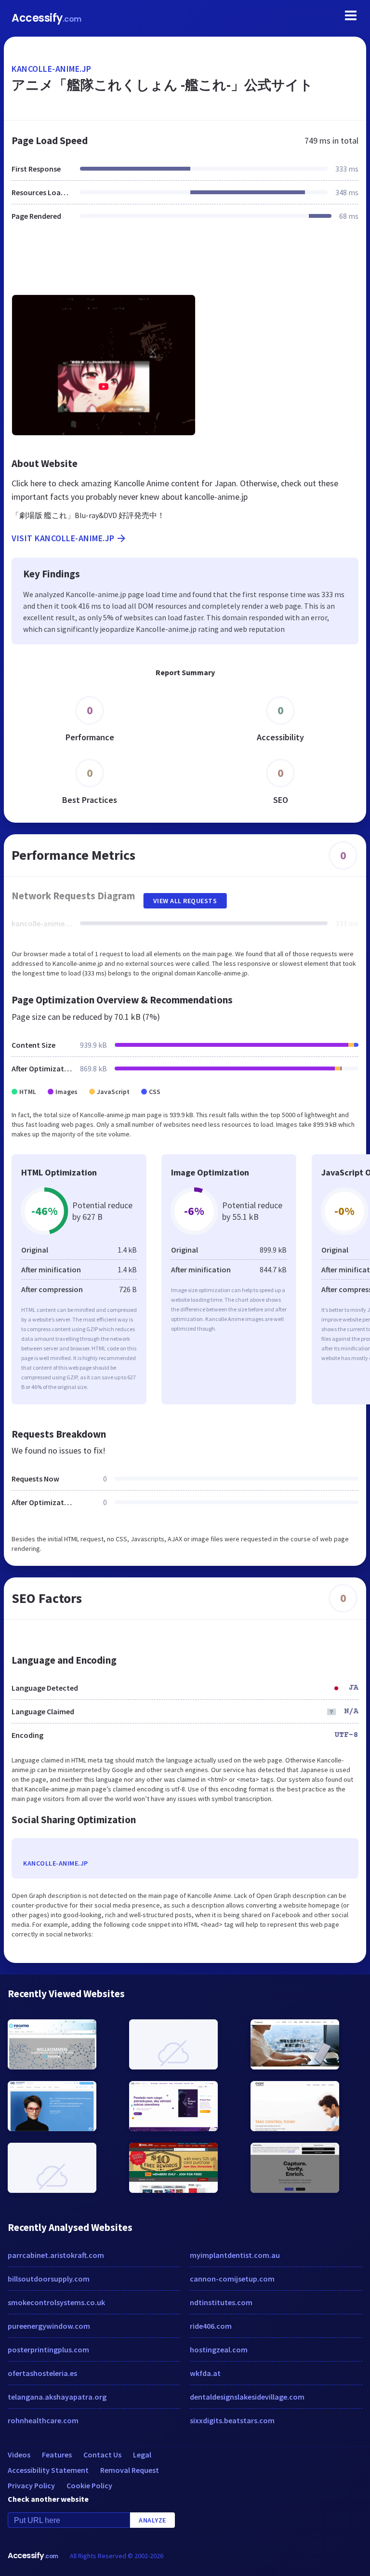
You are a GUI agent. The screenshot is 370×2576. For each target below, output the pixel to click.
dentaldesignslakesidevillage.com (247, 2397)
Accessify (46, 18)
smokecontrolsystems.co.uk (56, 2302)
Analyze (152, 2520)
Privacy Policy (31, 2485)
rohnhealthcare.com (43, 2420)
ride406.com (211, 2326)
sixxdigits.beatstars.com (232, 2420)
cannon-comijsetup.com (232, 2279)
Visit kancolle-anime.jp (63, 538)
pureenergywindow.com (49, 2326)
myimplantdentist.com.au (235, 2255)
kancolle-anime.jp (52, 69)
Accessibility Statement (48, 2470)
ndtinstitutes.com (221, 2302)
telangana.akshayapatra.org (57, 2397)
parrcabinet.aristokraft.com (56, 2255)
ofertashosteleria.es (42, 2373)
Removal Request (130, 2470)
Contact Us (102, 2455)
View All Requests (185, 901)
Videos (19, 2455)
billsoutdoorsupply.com (49, 2279)
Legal (142, 2455)
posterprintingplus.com (48, 2349)
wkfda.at (205, 2373)
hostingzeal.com (219, 2349)
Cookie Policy (89, 2485)
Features (57, 2455)
